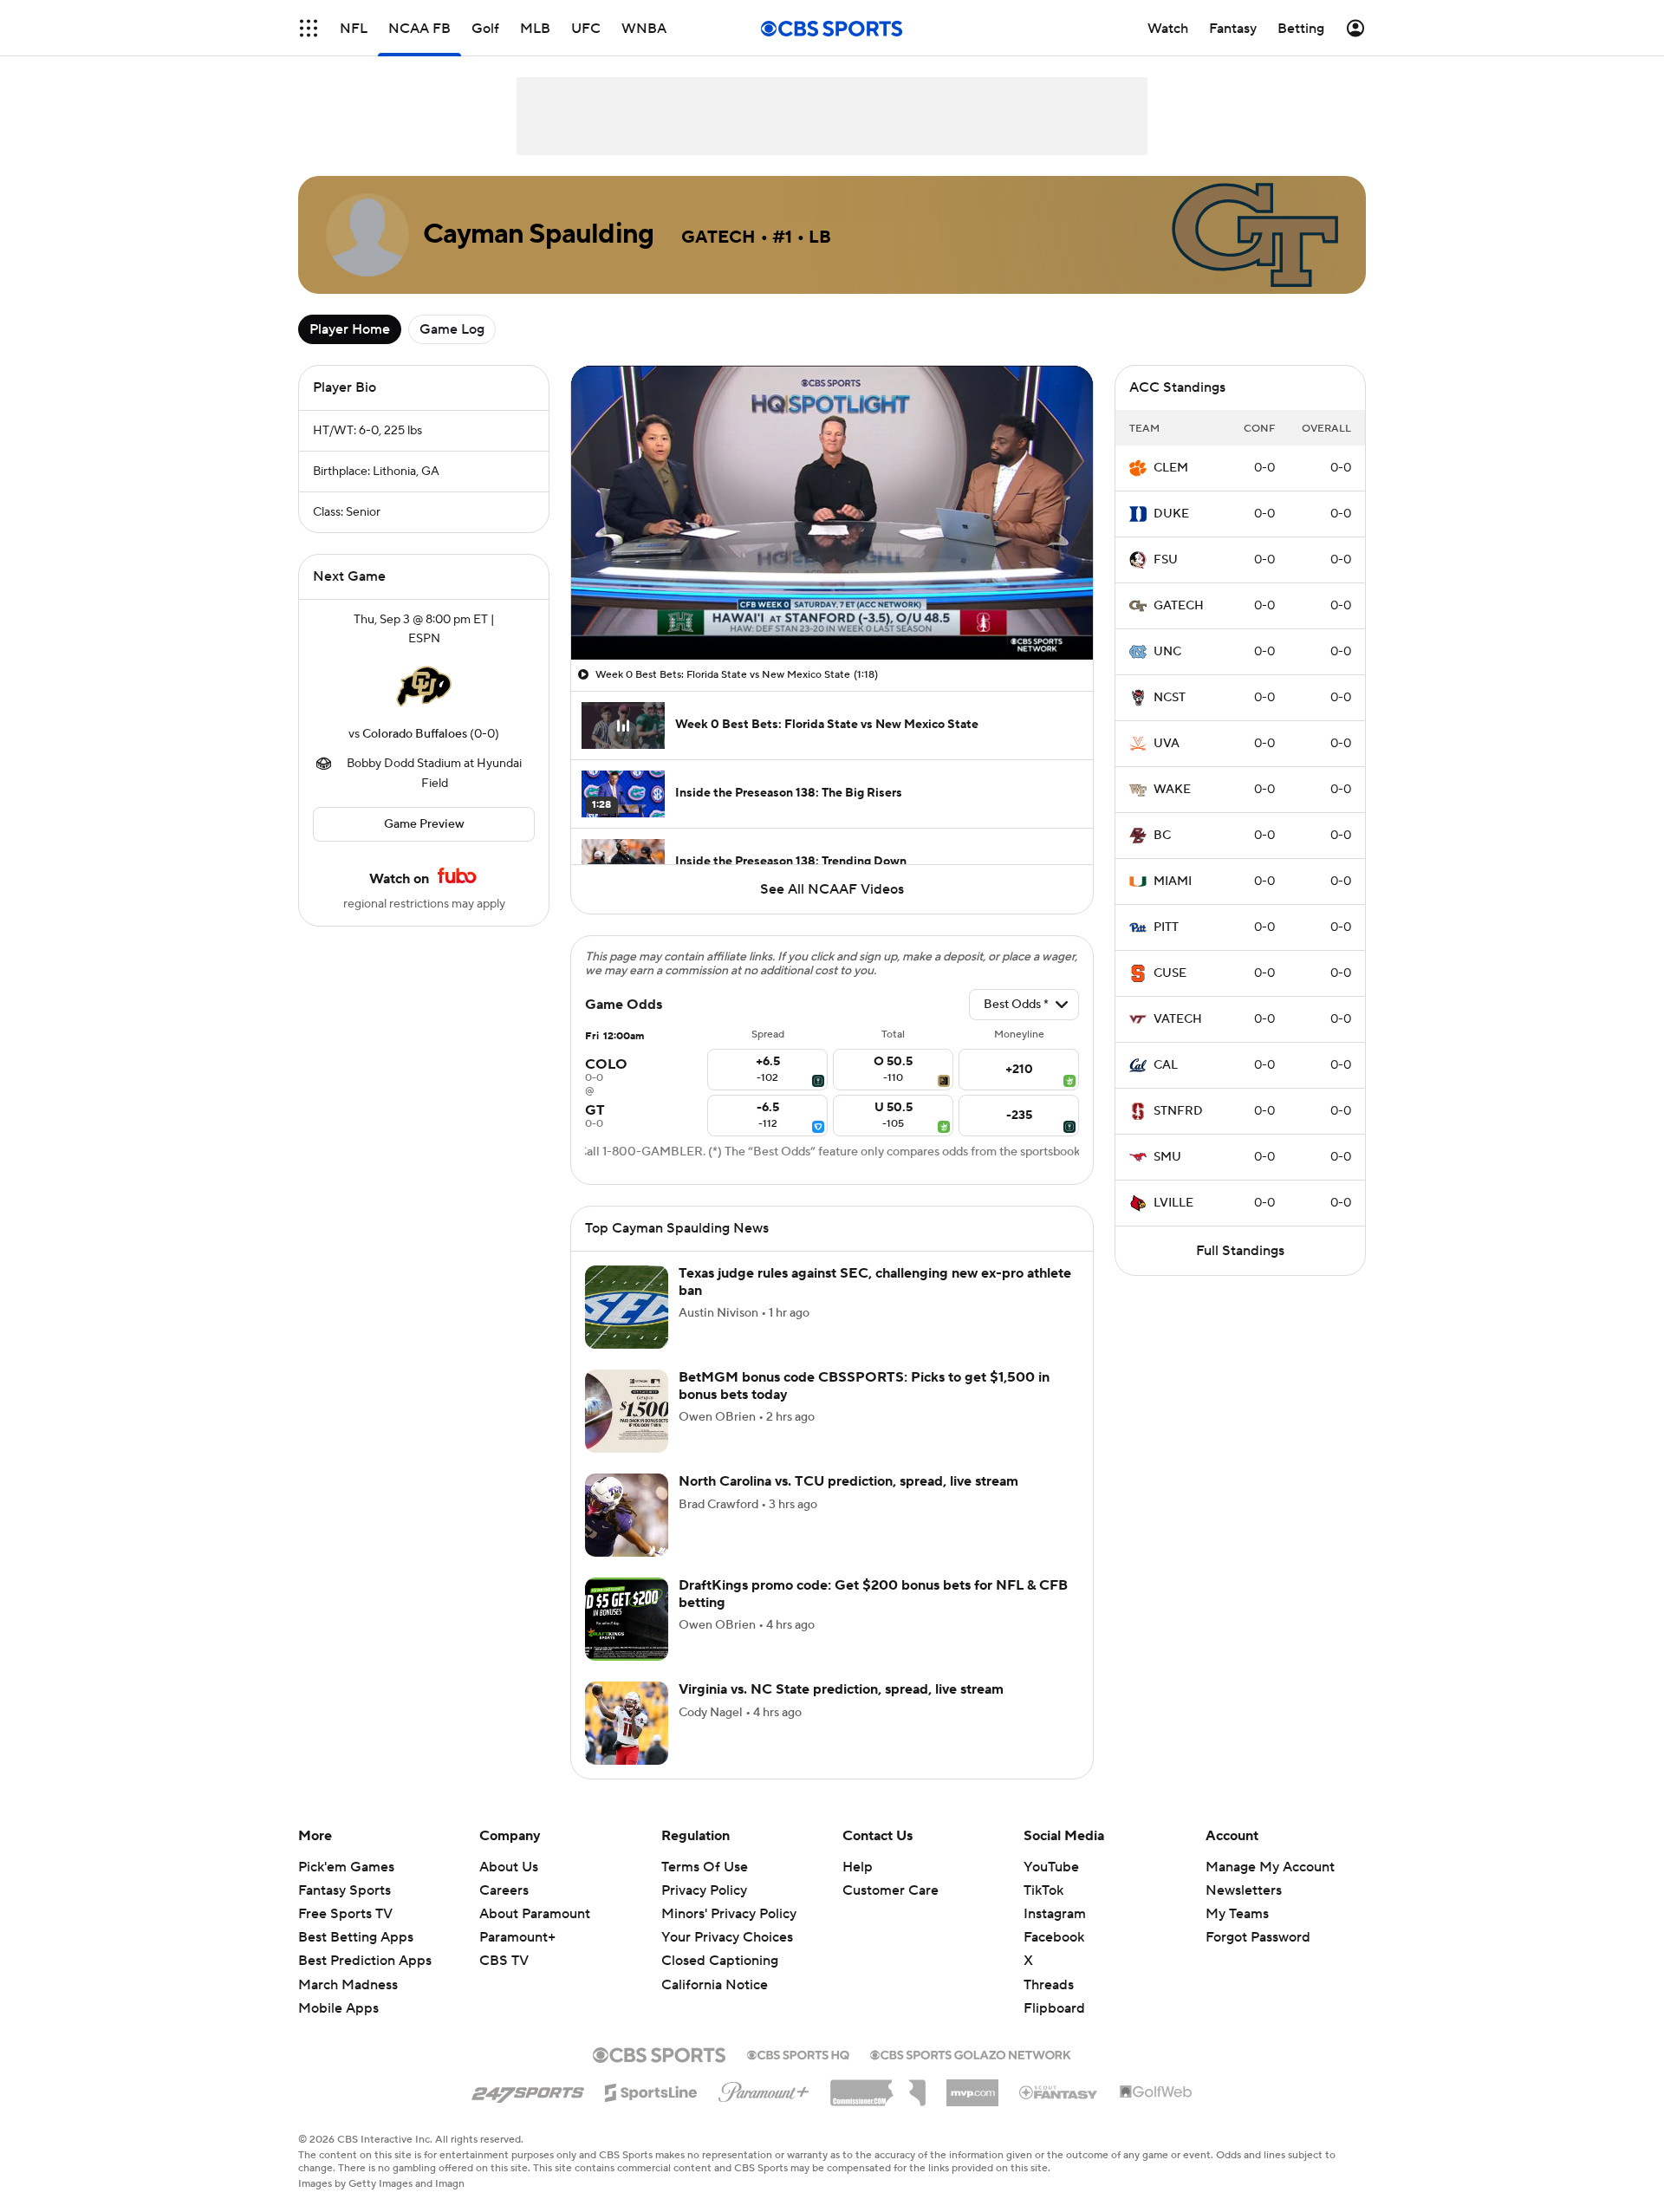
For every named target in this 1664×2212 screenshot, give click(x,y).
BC (1162, 836)
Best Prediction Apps (365, 1961)
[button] (309, 28)
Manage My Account (1270, 1867)
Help (858, 1867)
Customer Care (890, 1890)
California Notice (715, 1985)
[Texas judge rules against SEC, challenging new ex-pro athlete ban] (627, 1307)
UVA (1167, 744)
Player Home (350, 329)
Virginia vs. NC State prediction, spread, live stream (841, 1689)
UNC (1167, 652)
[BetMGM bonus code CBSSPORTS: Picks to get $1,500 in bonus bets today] (627, 1411)
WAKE (1172, 790)
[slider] (832, 609)
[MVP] (972, 2086)
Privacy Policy (704, 1890)
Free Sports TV (345, 1914)
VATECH (1178, 1019)
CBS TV (504, 1961)
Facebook (1054, 1937)
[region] (832, 513)
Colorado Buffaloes (415, 734)
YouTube (1051, 1867)
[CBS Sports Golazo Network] (971, 2053)
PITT (1166, 927)
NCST (1170, 698)
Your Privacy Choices (727, 1937)
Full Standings (1240, 1251)
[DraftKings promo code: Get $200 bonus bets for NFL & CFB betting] (627, 1619)
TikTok (1043, 1890)
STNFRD (1178, 1111)
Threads (1049, 1985)
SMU (1167, 1157)
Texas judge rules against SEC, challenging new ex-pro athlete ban (875, 1282)
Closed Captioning (720, 1961)
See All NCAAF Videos (832, 889)
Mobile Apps (338, 2008)
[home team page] (424, 686)
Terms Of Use (705, 1867)
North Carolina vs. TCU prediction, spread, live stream (848, 1481)
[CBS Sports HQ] (798, 2053)
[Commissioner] (878, 2086)
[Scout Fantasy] (1059, 2092)
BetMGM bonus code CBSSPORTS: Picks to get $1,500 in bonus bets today (864, 1386)
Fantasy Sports (344, 1890)
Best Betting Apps (356, 1937)
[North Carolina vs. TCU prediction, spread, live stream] (627, 1515)
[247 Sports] (528, 2090)
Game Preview (424, 824)
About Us (509, 1867)
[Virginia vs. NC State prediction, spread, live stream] (627, 1723)
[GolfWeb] (1156, 2092)
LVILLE (1173, 1203)
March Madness (348, 1985)
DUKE (1171, 514)
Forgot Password (1258, 1937)
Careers (504, 1890)
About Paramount (535, 1914)
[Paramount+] (764, 2089)
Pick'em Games (346, 1867)
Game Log (452, 329)
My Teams (1237, 1914)
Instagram (1055, 1914)
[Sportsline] (651, 2090)
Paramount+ (517, 1937)
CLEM (1171, 468)
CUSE (1170, 973)
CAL (1166, 1065)
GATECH (1179, 606)
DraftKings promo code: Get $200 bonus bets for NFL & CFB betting (873, 1594)
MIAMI (1173, 882)
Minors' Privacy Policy (729, 1914)
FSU (1166, 560)
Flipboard (1054, 2008)
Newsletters (1244, 1890)
